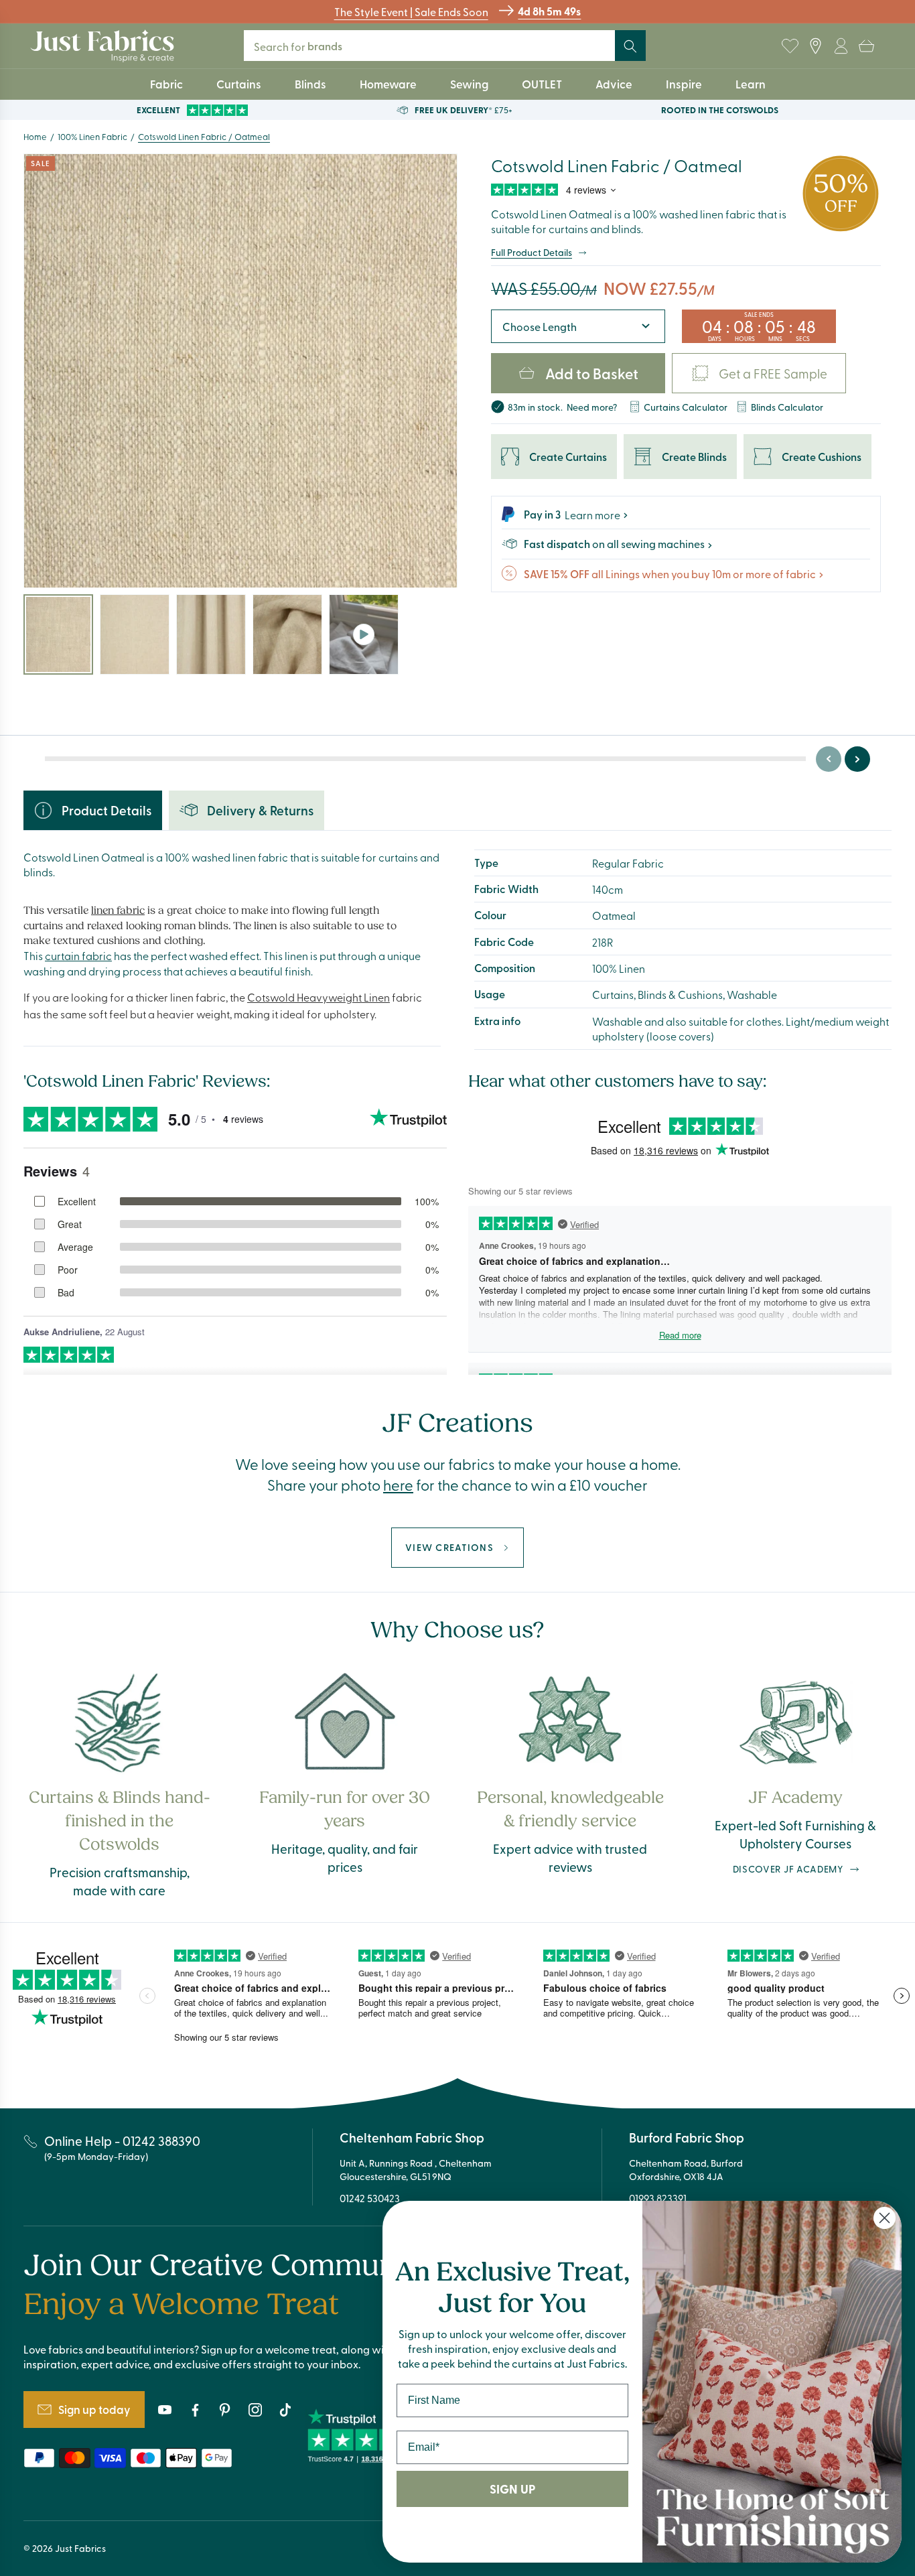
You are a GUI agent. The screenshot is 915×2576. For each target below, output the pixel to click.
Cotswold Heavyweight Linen (319, 997)
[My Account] (841, 46)
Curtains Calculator (686, 406)
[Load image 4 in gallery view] (287, 634)
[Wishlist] (790, 46)
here (398, 1485)
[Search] (630, 46)
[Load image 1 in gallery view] (58, 634)
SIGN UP (512, 2489)
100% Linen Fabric (92, 136)
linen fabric (118, 910)
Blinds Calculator (787, 406)
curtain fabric (78, 955)
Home (35, 136)
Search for (307, 46)
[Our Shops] (815, 46)
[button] (866, 46)
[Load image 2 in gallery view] (135, 634)
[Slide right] (857, 759)
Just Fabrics (80, 2548)
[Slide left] (829, 759)
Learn (751, 84)
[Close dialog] (885, 2218)
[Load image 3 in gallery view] (211, 634)
